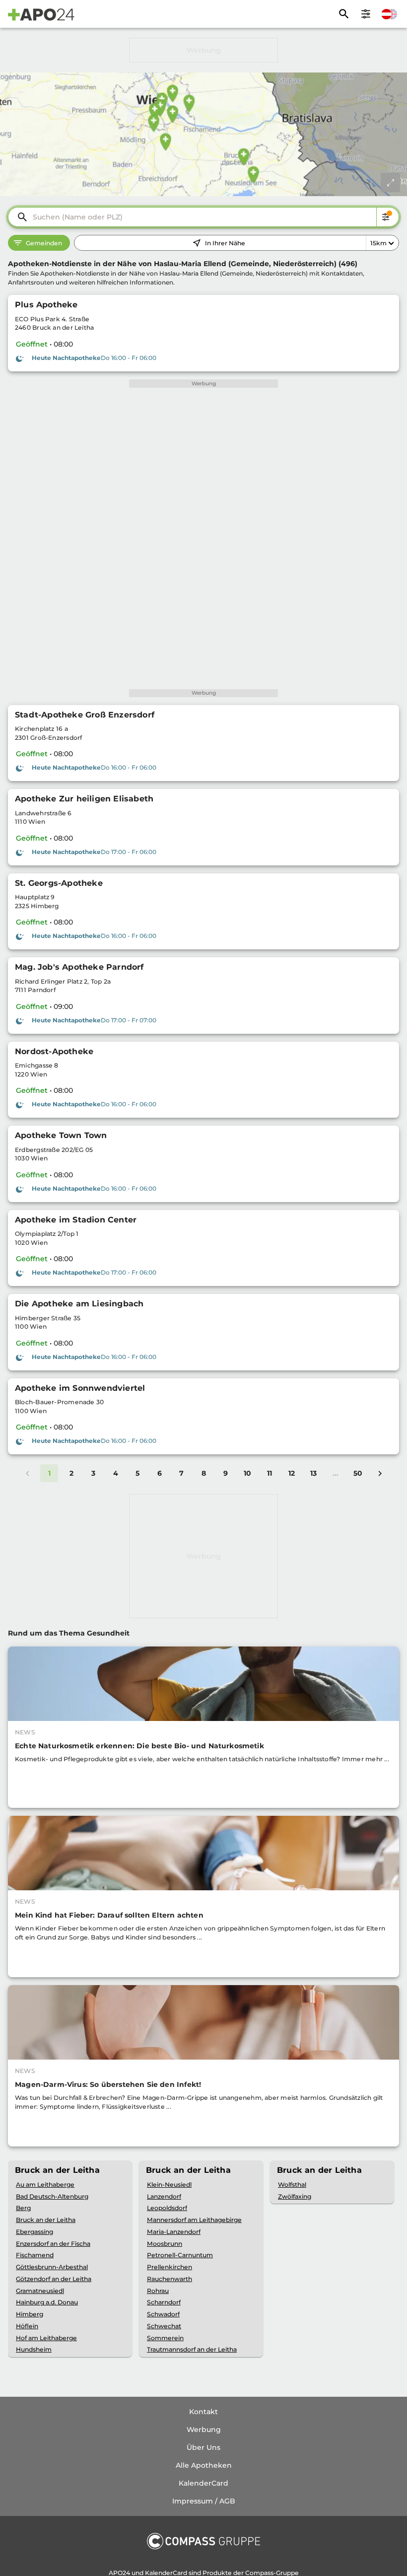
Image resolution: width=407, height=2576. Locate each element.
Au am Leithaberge (45, 2184)
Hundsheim (34, 2349)
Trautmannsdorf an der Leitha (192, 2349)
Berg (23, 2208)
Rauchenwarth (170, 2279)
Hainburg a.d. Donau (47, 2302)
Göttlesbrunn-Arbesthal (52, 2267)
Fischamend (35, 2255)
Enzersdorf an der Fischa (53, 2244)
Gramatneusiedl (40, 2291)
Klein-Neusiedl (169, 2184)
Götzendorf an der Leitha (54, 2279)
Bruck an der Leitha (46, 2220)
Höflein (27, 2326)
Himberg (30, 2314)
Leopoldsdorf (167, 2208)
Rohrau (158, 2291)
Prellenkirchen (170, 2267)
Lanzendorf (164, 2196)
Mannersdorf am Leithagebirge (194, 2220)
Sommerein (165, 2338)
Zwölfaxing (295, 2196)
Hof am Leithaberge (46, 2338)
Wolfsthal (292, 2184)
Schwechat (164, 2326)
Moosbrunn (165, 2244)
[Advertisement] (203, 50)
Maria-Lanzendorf (174, 2232)
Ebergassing (34, 2232)
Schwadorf (163, 2314)
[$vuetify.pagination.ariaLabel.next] (380, 1473)
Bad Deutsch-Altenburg (52, 2196)
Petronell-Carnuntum (180, 2255)
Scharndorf (164, 2302)
